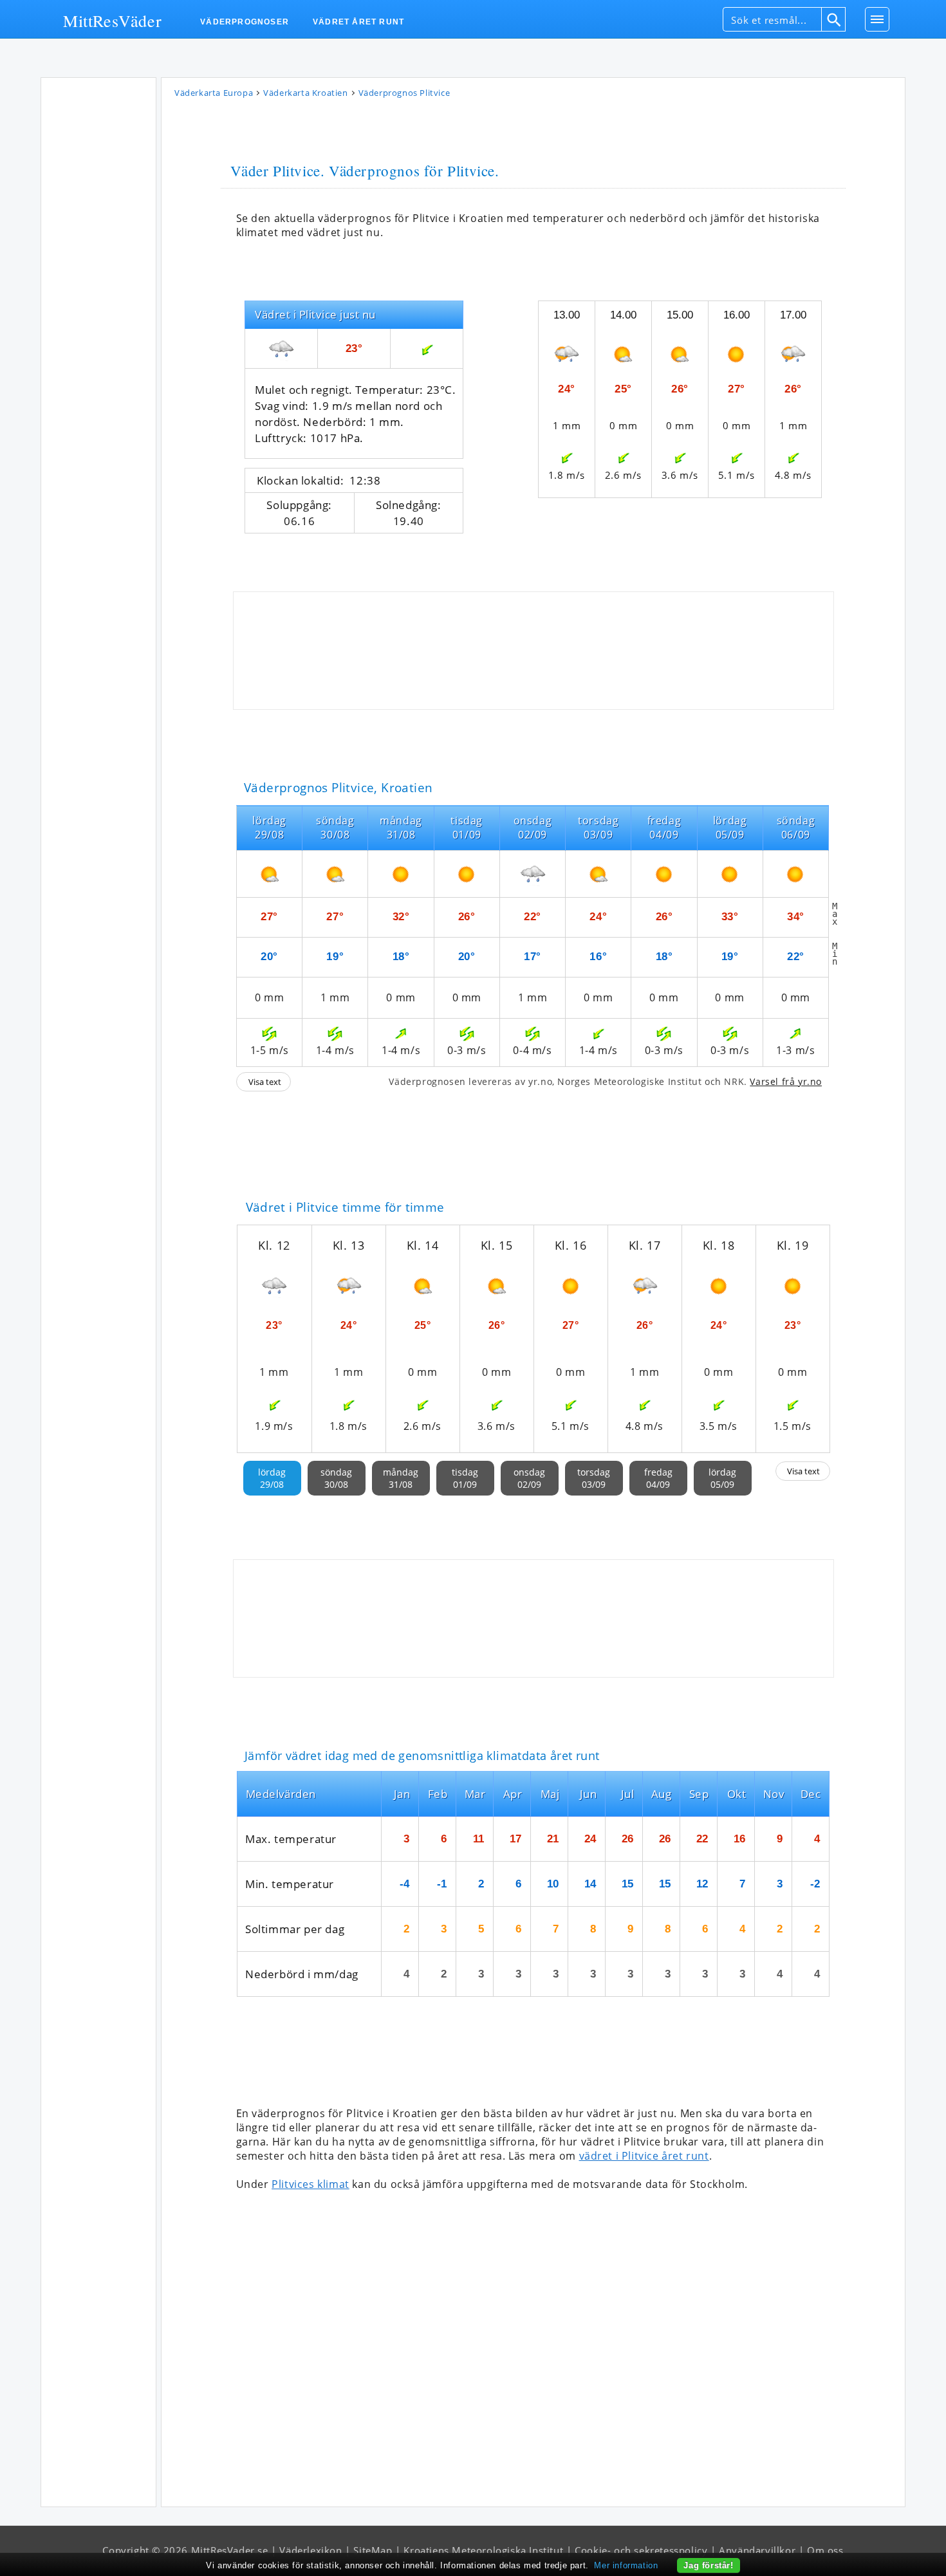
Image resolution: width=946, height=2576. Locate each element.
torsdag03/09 (594, 1478)
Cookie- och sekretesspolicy (641, 2550)
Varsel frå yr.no (786, 1081)
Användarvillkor (757, 2550)
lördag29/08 (272, 1478)
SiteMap (373, 2550)
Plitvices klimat (311, 2184)
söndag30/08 (336, 1478)
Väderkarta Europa (214, 93)
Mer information (626, 2565)
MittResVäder (112, 20)
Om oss (825, 2550)
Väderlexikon (311, 2550)
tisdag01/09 (465, 1478)
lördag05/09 (722, 1478)
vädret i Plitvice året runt (644, 2156)
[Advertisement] (98, 276)
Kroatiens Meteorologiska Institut (483, 2550)
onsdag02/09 (529, 1478)
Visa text (265, 1082)
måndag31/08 (401, 1478)
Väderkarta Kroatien (305, 93)
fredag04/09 (658, 1478)
